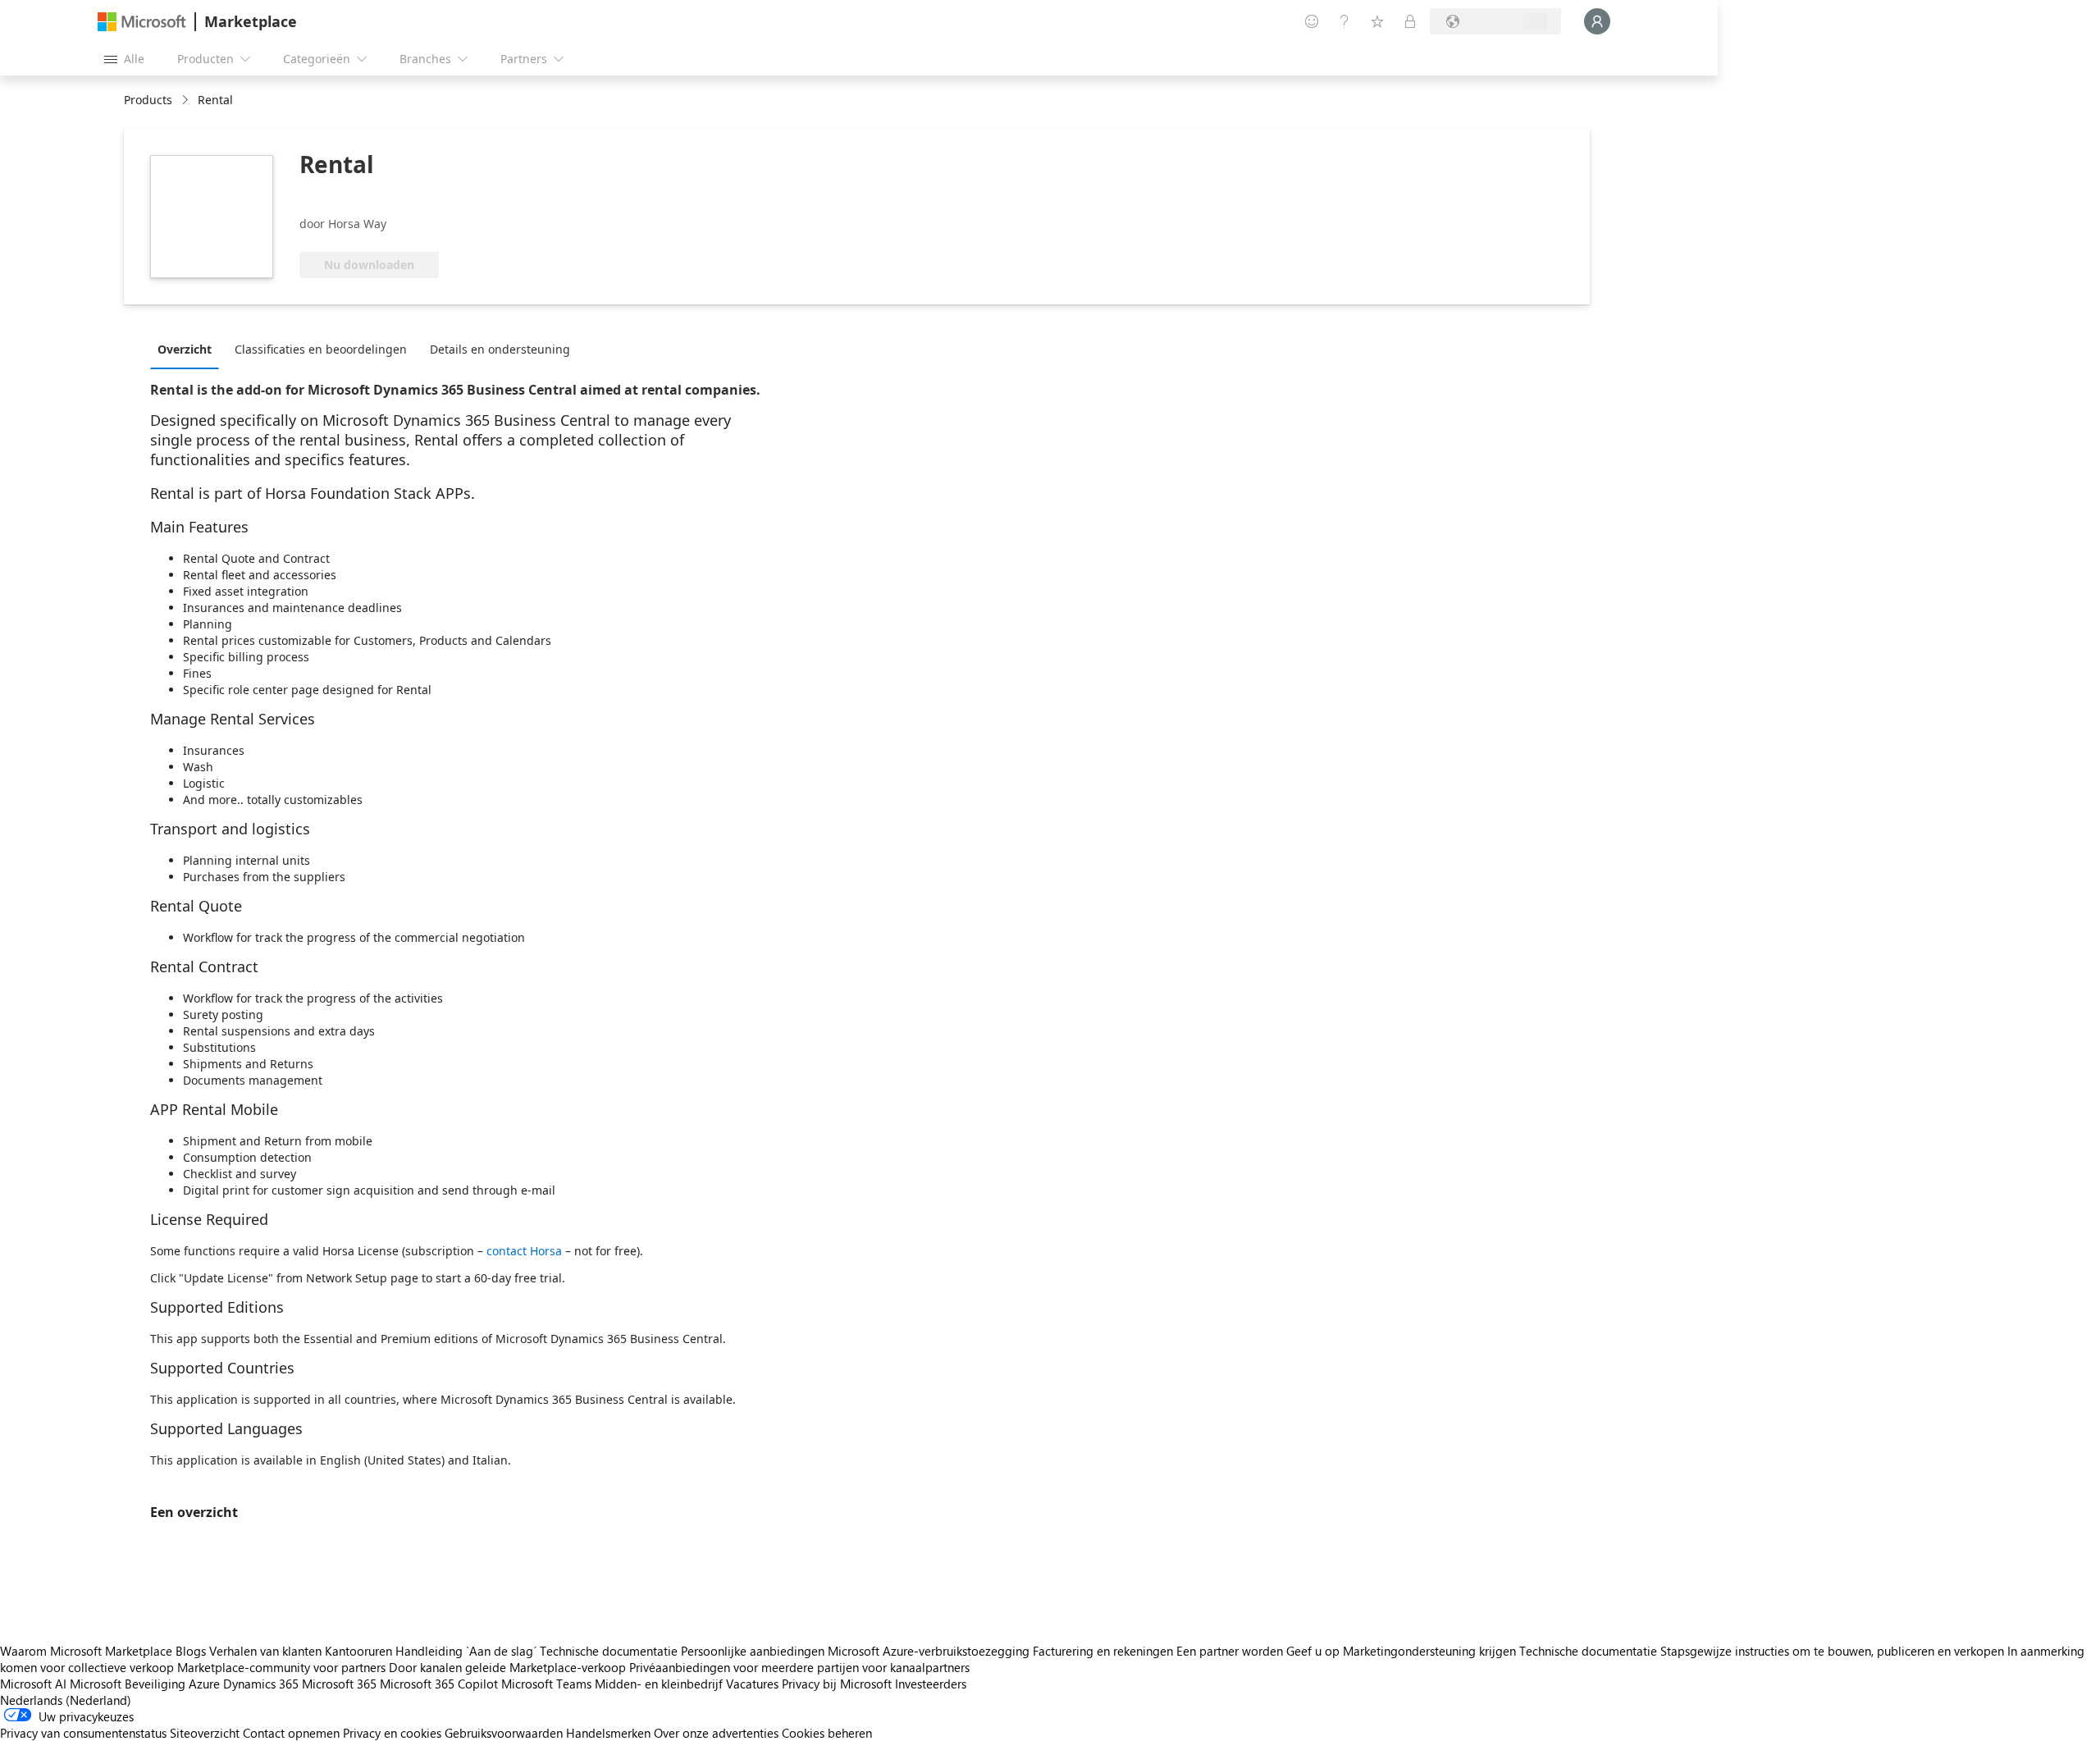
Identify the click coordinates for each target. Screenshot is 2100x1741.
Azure (204, 1684)
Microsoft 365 (339, 1684)
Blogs (191, 1651)
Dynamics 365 (261, 1684)
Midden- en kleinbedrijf (659, 1684)
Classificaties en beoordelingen (321, 349)
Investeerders (931, 1684)
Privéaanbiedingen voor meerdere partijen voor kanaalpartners (799, 1667)
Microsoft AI (33, 1684)
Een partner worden (1230, 1651)
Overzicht (185, 349)
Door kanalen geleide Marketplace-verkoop (507, 1667)
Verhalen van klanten (265, 1651)
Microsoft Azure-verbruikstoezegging (930, 1651)
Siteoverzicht (205, 1733)
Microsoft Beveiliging (128, 1684)
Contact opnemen (291, 1733)
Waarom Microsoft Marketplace (86, 1651)
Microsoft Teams (546, 1684)
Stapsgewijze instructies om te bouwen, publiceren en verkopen (1832, 1651)
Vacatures (752, 1684)
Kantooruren (358, 1651)
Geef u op (1313, 1651)
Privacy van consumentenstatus (83, 1733)
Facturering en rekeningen (1103, 1651)
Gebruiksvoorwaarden (504, 1733)
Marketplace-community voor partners (281, 1667)
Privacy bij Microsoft (837, 1684)
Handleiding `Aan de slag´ (466, 1651)
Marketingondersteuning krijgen (1429, 1651)
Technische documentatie (609, 1651)
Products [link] (148, 100)
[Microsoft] (142, 22)
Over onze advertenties (716, 1733)
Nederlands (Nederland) (66, 1700)
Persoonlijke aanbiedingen (753, 1651)
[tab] (189, 349)
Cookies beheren (827, 1733)
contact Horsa (524, 1251)
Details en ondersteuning (500, 349)
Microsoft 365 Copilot (439, 1684)
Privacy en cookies (392, 1733)
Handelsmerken (608, 1733)
